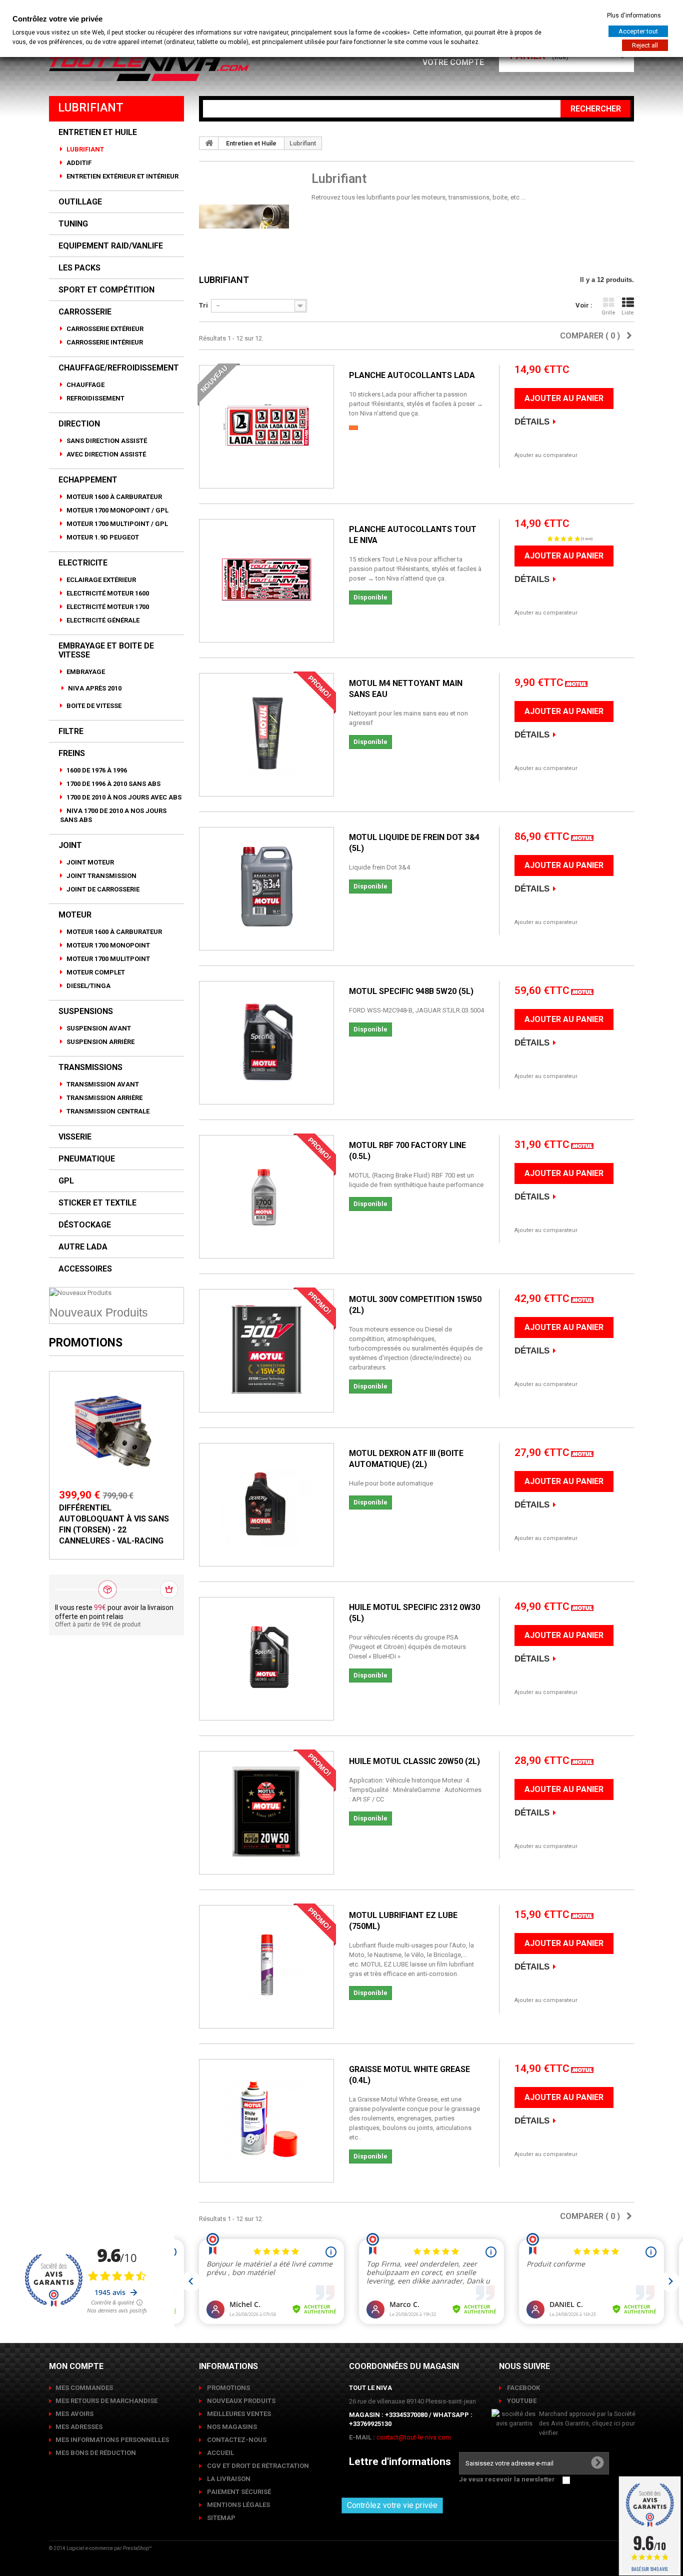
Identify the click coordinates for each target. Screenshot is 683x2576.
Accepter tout (638, 31)
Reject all (645, 45)
